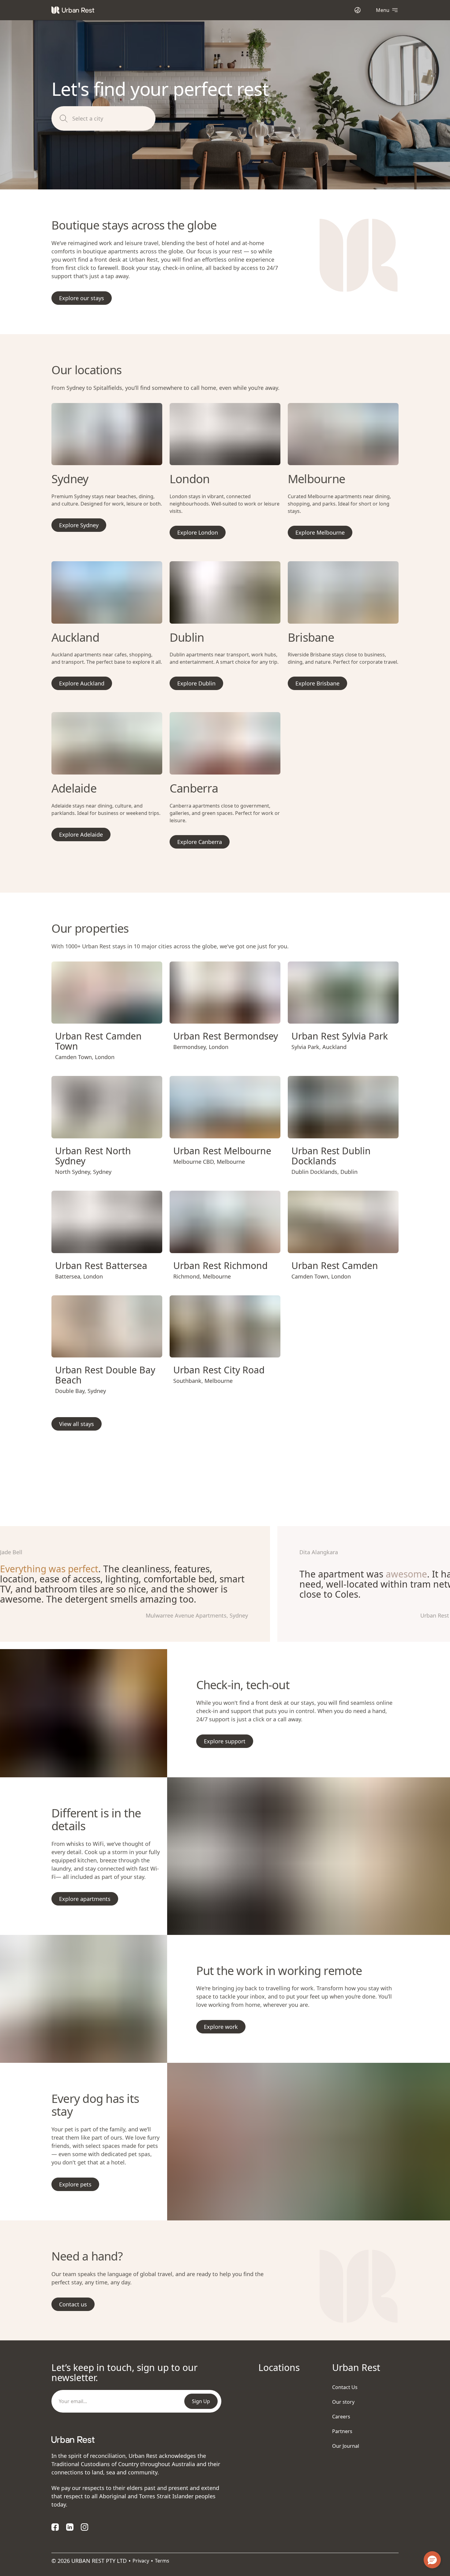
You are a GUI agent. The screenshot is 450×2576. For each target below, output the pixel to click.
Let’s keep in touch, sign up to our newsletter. (124, 2373)
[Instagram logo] (84, 2527)
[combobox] (112, 119)
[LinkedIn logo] (70, 2527)
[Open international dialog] (358, 10)
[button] (99, 1016)
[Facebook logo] (55, 2527)
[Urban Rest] (73, 10)
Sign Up (201, 2401)
